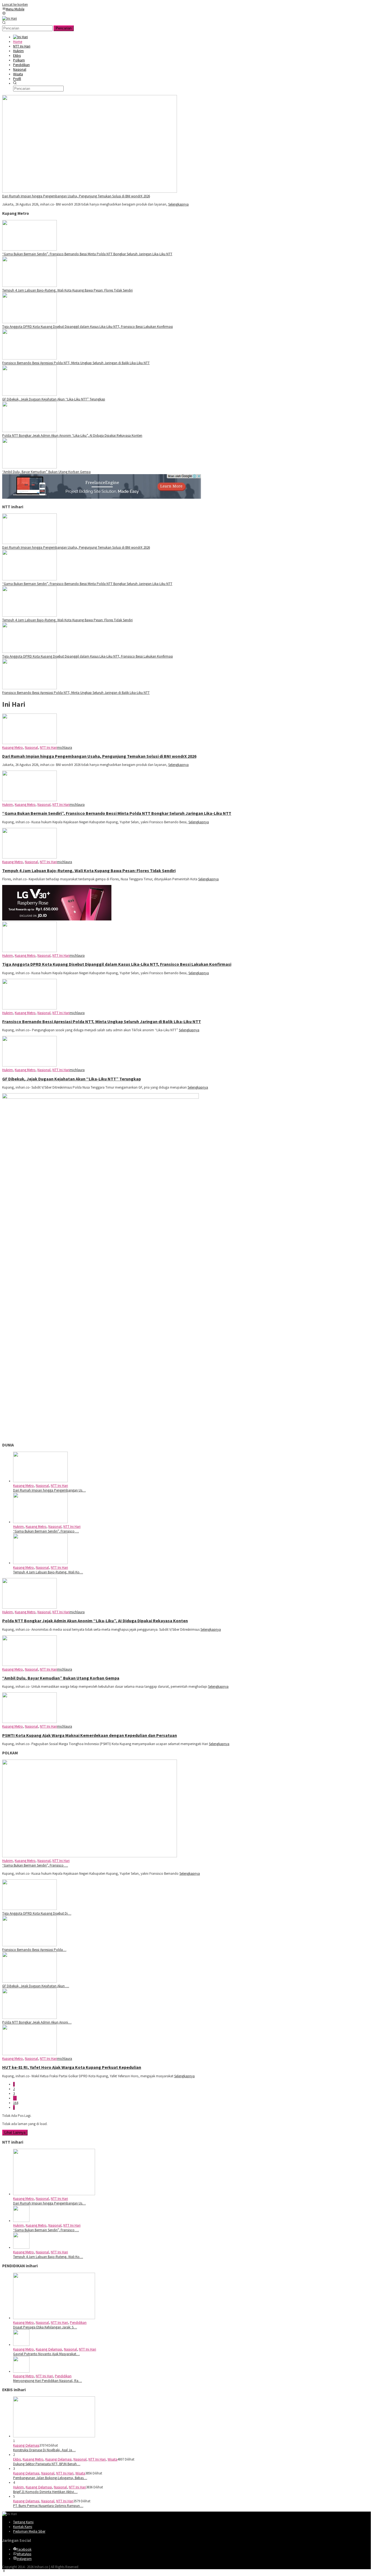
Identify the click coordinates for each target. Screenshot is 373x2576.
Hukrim (8, 805)
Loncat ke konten (15, 5)
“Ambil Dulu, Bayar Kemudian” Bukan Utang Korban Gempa (46, 472)
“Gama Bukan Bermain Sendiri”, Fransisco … (46, 1531)
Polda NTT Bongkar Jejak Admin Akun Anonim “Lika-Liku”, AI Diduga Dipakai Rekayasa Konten (72, 436)
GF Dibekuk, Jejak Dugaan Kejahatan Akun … (36, 1986)
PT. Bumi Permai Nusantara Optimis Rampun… (48, 2506)
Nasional (31, 748)
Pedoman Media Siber (29, 2531)
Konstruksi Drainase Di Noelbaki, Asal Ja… (44, 2450)
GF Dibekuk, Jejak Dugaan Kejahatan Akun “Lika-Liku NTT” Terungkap (54, 399)
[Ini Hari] (10, 18)
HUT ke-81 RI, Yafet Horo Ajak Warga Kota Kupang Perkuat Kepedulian (72, 2067)
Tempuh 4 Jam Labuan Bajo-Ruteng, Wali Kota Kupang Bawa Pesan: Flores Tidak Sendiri (67, 290)
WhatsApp (24, 2554)
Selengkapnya (178, 204)
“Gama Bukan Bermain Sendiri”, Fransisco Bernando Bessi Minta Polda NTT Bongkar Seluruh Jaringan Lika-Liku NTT (87, 254)
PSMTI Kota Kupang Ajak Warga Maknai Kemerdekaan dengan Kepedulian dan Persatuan (90, 1735)
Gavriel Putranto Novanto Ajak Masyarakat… (46, 2354)
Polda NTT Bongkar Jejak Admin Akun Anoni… (37, 2022)
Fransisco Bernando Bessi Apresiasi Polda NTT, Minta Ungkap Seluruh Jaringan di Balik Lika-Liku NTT (76, 363)
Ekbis (17, 2459)
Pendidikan (78, 2323)
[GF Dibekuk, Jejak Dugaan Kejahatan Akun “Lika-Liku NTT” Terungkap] (29, 395)
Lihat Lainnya (15, 2133)
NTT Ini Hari (48, 748)
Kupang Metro (13, 748)
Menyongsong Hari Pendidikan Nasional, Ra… (48, 2381)
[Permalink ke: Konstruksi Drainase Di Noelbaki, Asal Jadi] (54, 2436)
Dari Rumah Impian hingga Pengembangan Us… (49, 1490)
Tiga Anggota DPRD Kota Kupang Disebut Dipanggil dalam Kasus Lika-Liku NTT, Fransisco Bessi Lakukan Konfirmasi (88, 327)
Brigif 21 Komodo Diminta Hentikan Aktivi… (45, 2492)
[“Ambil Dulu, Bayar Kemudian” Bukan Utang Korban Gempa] (29, 467)
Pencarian (64, 28)
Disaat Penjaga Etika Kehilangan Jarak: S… (45, 2327)
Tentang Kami (23, 2522)
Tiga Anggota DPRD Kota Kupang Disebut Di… (37, 1913)
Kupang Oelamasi (49, 2349)
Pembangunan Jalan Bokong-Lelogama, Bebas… (50, 2478)
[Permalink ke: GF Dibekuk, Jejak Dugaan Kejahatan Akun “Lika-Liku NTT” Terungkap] (29, 1981)
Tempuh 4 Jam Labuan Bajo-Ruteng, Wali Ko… (48, 1572)
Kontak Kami (23, 2527)
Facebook (24, 2549)
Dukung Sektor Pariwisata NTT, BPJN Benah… (47, 2464)
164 (16, 2103)
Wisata (113, 2459)
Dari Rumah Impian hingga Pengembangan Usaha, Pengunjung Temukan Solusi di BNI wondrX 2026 (76, 196)
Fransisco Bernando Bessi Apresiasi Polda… (34, 1950)
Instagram (24, 2559)
